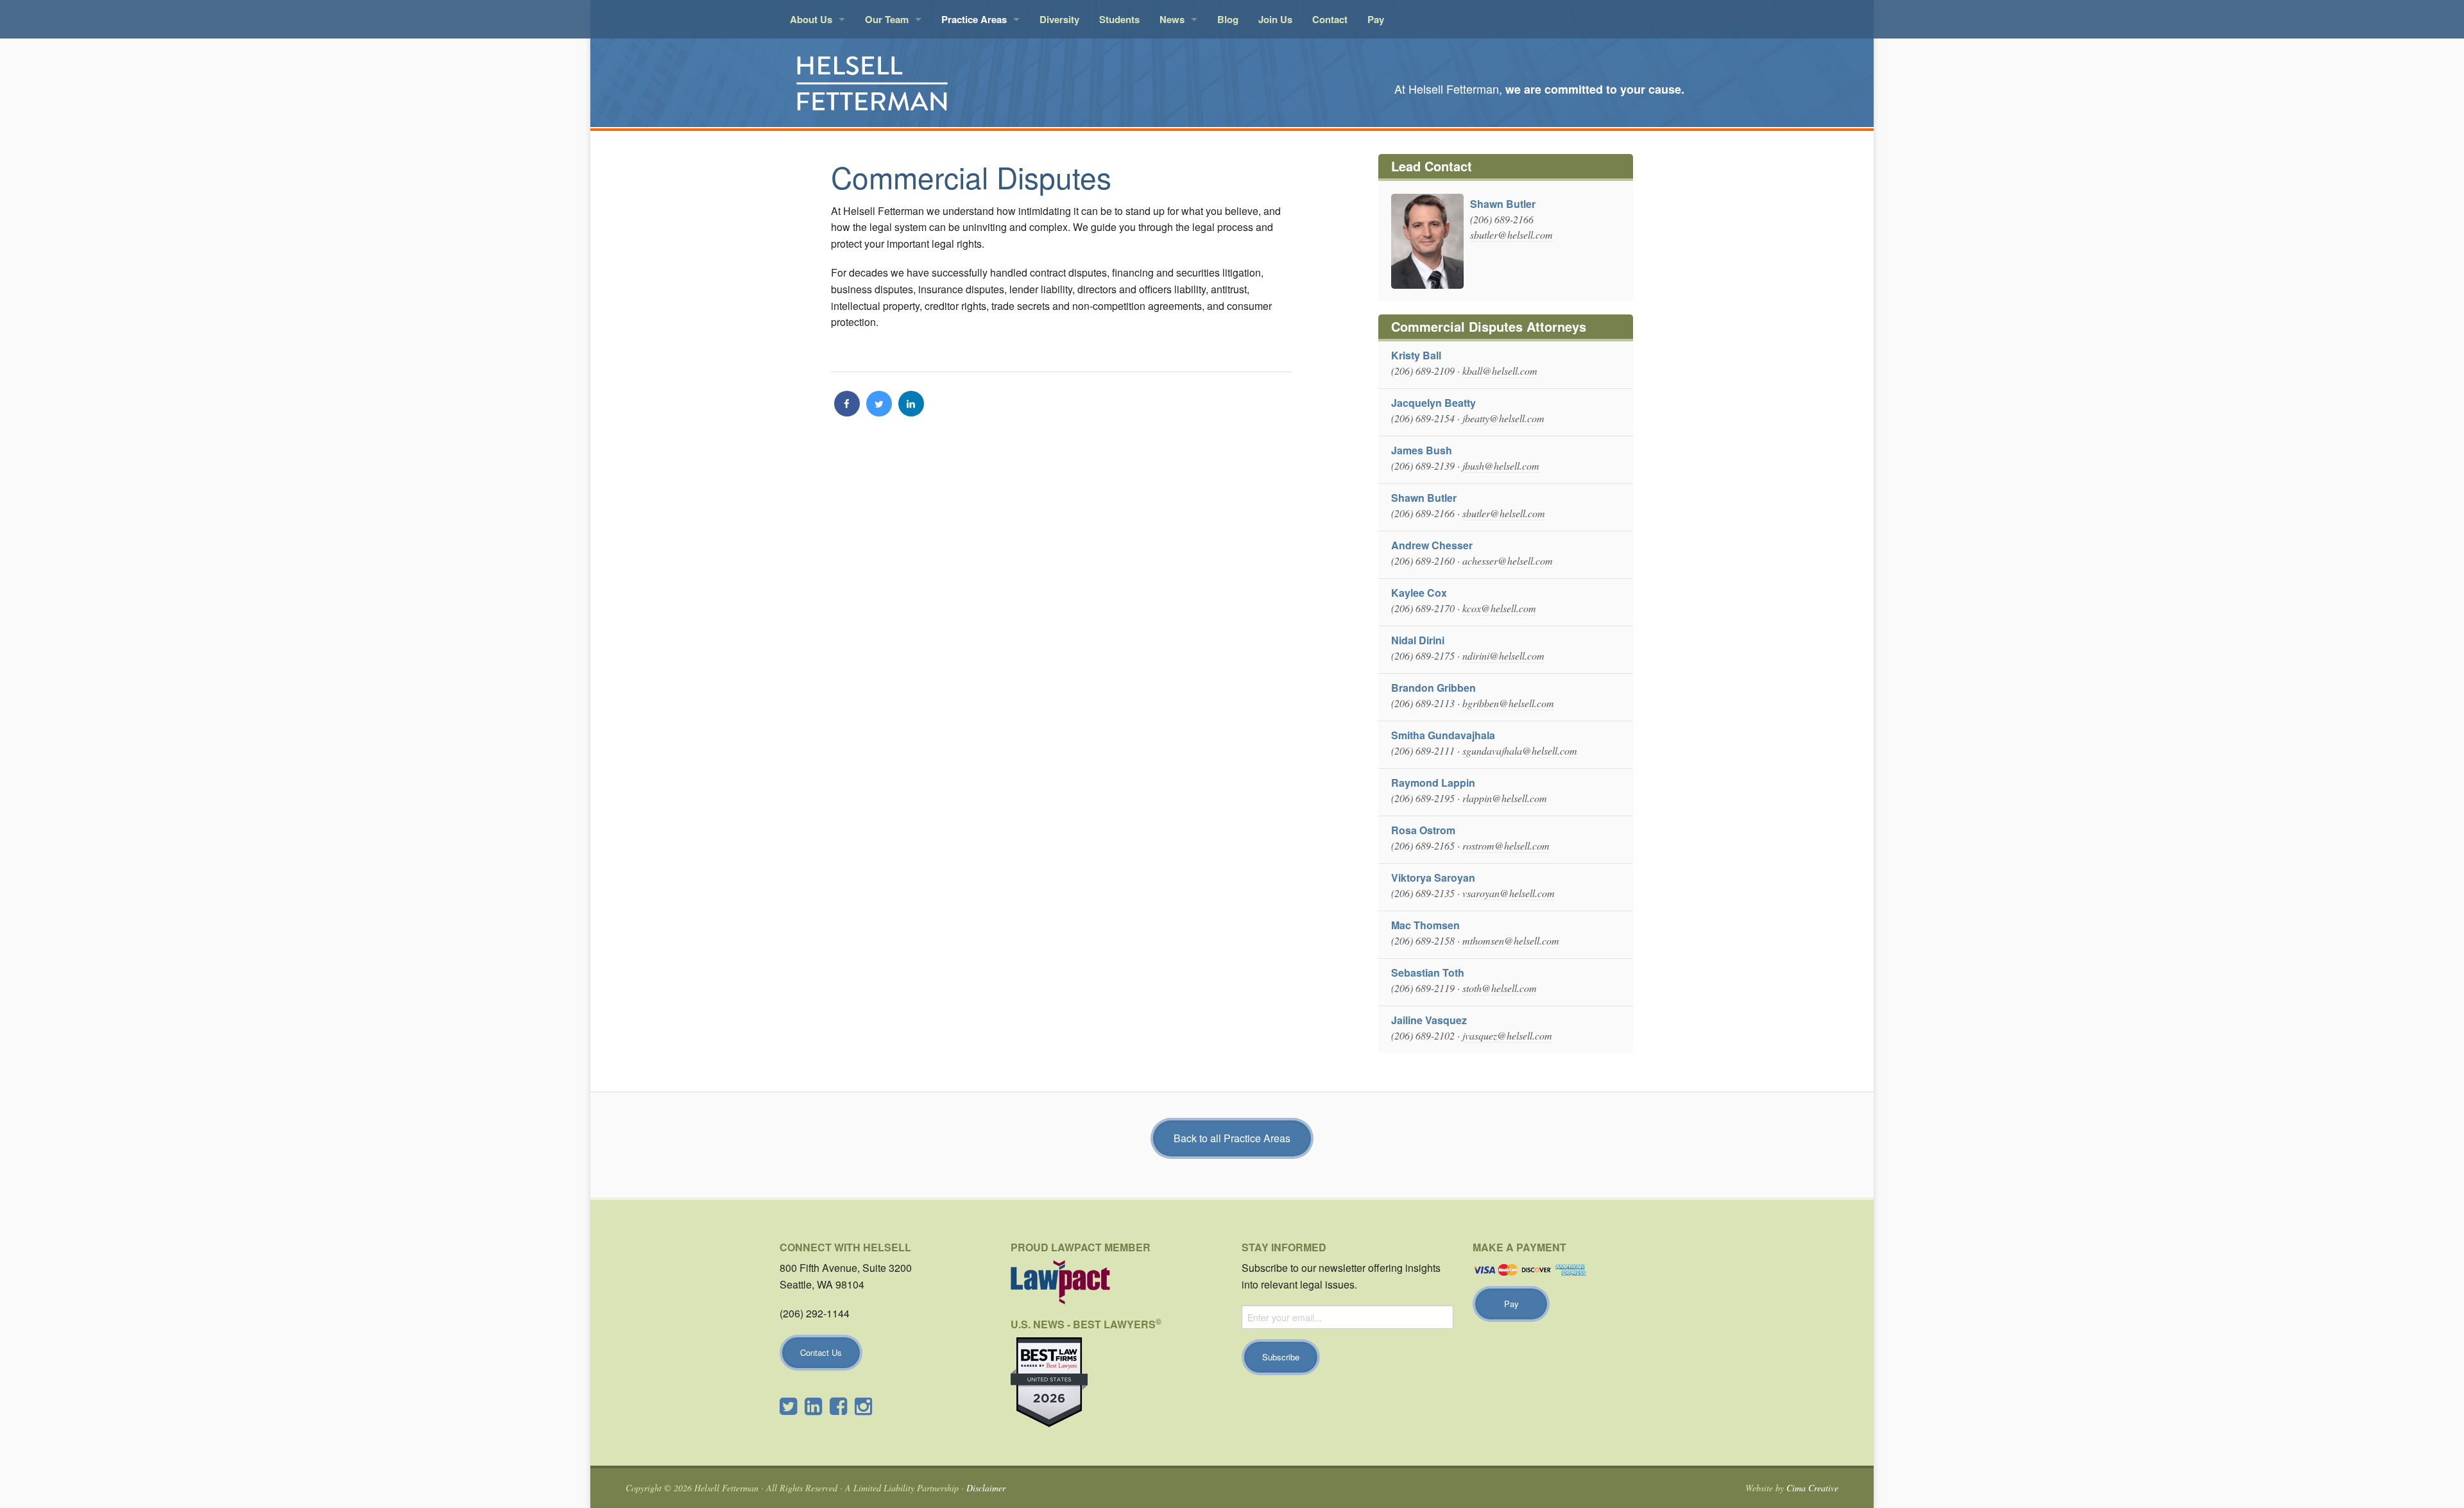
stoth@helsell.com (1500, 988)
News (1172, 19)
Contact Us (821, 1352)
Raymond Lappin (1433, 783)
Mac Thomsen (1425, 925)
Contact (1330, 19)
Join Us (1275, 19)
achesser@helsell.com (1508, 561)
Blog (1228, 19)
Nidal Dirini (1418, 640)
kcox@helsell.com (1499, 608)
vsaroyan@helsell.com (1509, 893)
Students (1119, 19)
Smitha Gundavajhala (1443, 735)
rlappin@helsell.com (1505, 798)
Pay (1376, 19)
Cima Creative (1812, 1488)
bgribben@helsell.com (1508, 703)
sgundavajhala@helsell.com (1520, 750)
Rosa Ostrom (1423, 830)
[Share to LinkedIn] (911, 413)
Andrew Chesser (1432, 545)
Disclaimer (986, 1488)
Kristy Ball (1416, 355)
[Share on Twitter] (879, 413)
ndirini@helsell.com (1503, 655)
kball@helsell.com (1500, 371)
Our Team (887, 19)
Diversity (1059, 19)
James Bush (1422, 450)
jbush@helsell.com (1501, 466)
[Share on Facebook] (847, 413)
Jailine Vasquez (1429, 1020)
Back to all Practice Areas (1232, 1138)
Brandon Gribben (1433, 688)
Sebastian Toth (1428, 972)
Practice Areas (974, 19)
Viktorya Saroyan (1433, 878)
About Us (811, 19)
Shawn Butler (1503, 204)
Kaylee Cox (1419, 593)
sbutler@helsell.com (1511, 235)
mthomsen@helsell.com (1511, 940)
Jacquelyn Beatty (1433, 403)
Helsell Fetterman (924, 83)
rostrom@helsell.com (1506, 845)
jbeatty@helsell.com (1503, 418)
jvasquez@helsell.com (1507, 1035)
